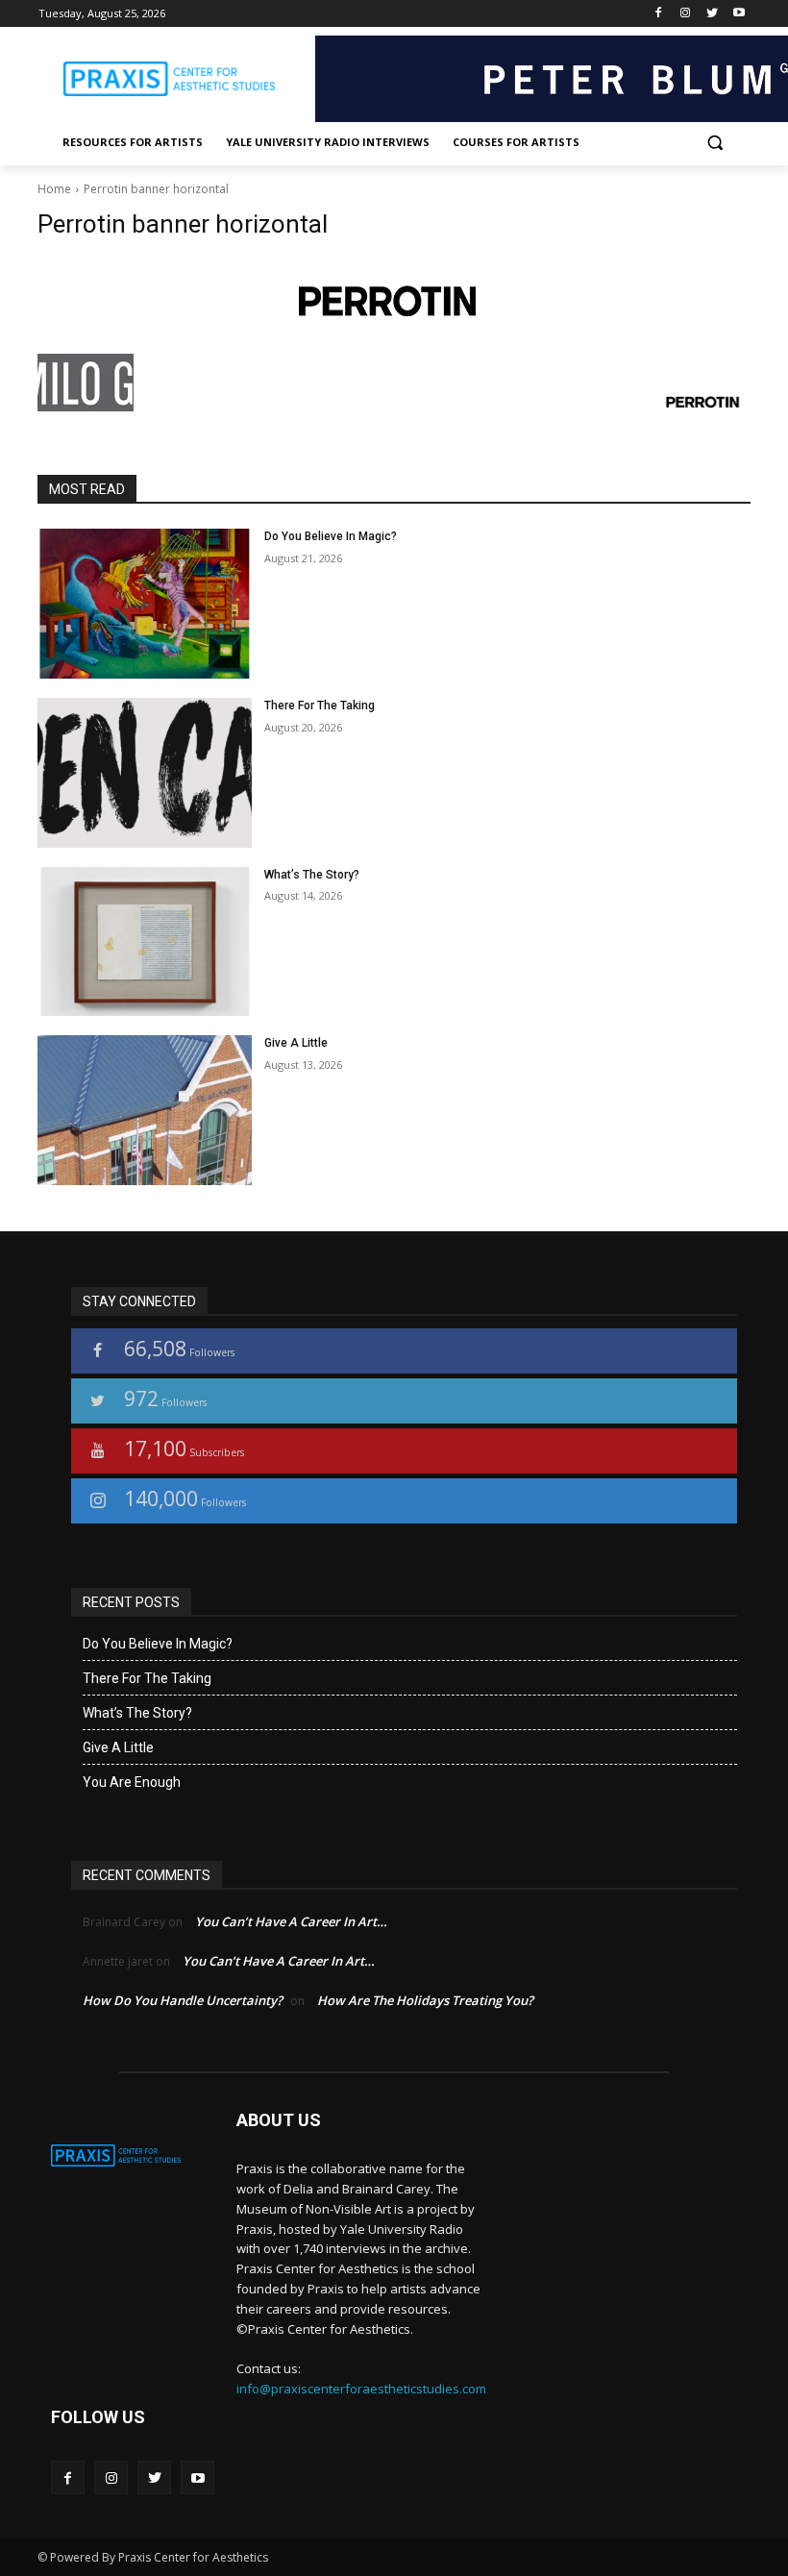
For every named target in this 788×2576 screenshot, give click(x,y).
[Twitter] (712, 14)
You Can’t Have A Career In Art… (291, 1921)
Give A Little (296, 1043)
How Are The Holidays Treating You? (425, 2000)
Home (54, 189)
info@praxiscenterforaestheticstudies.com (361, 2389)
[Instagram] (686, 14)
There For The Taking (320, 706)
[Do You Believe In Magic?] (145, 604)
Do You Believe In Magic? (331, 536)
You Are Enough (132, 1782)
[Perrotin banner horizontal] (394, 301)
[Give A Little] (145, 1110)
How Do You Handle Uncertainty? (183, 2000)
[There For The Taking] (145, 773)
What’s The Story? (312, 875)
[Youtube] (739, 14)
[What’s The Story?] (145, 942)
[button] (714, 143)
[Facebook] (659, 14)
